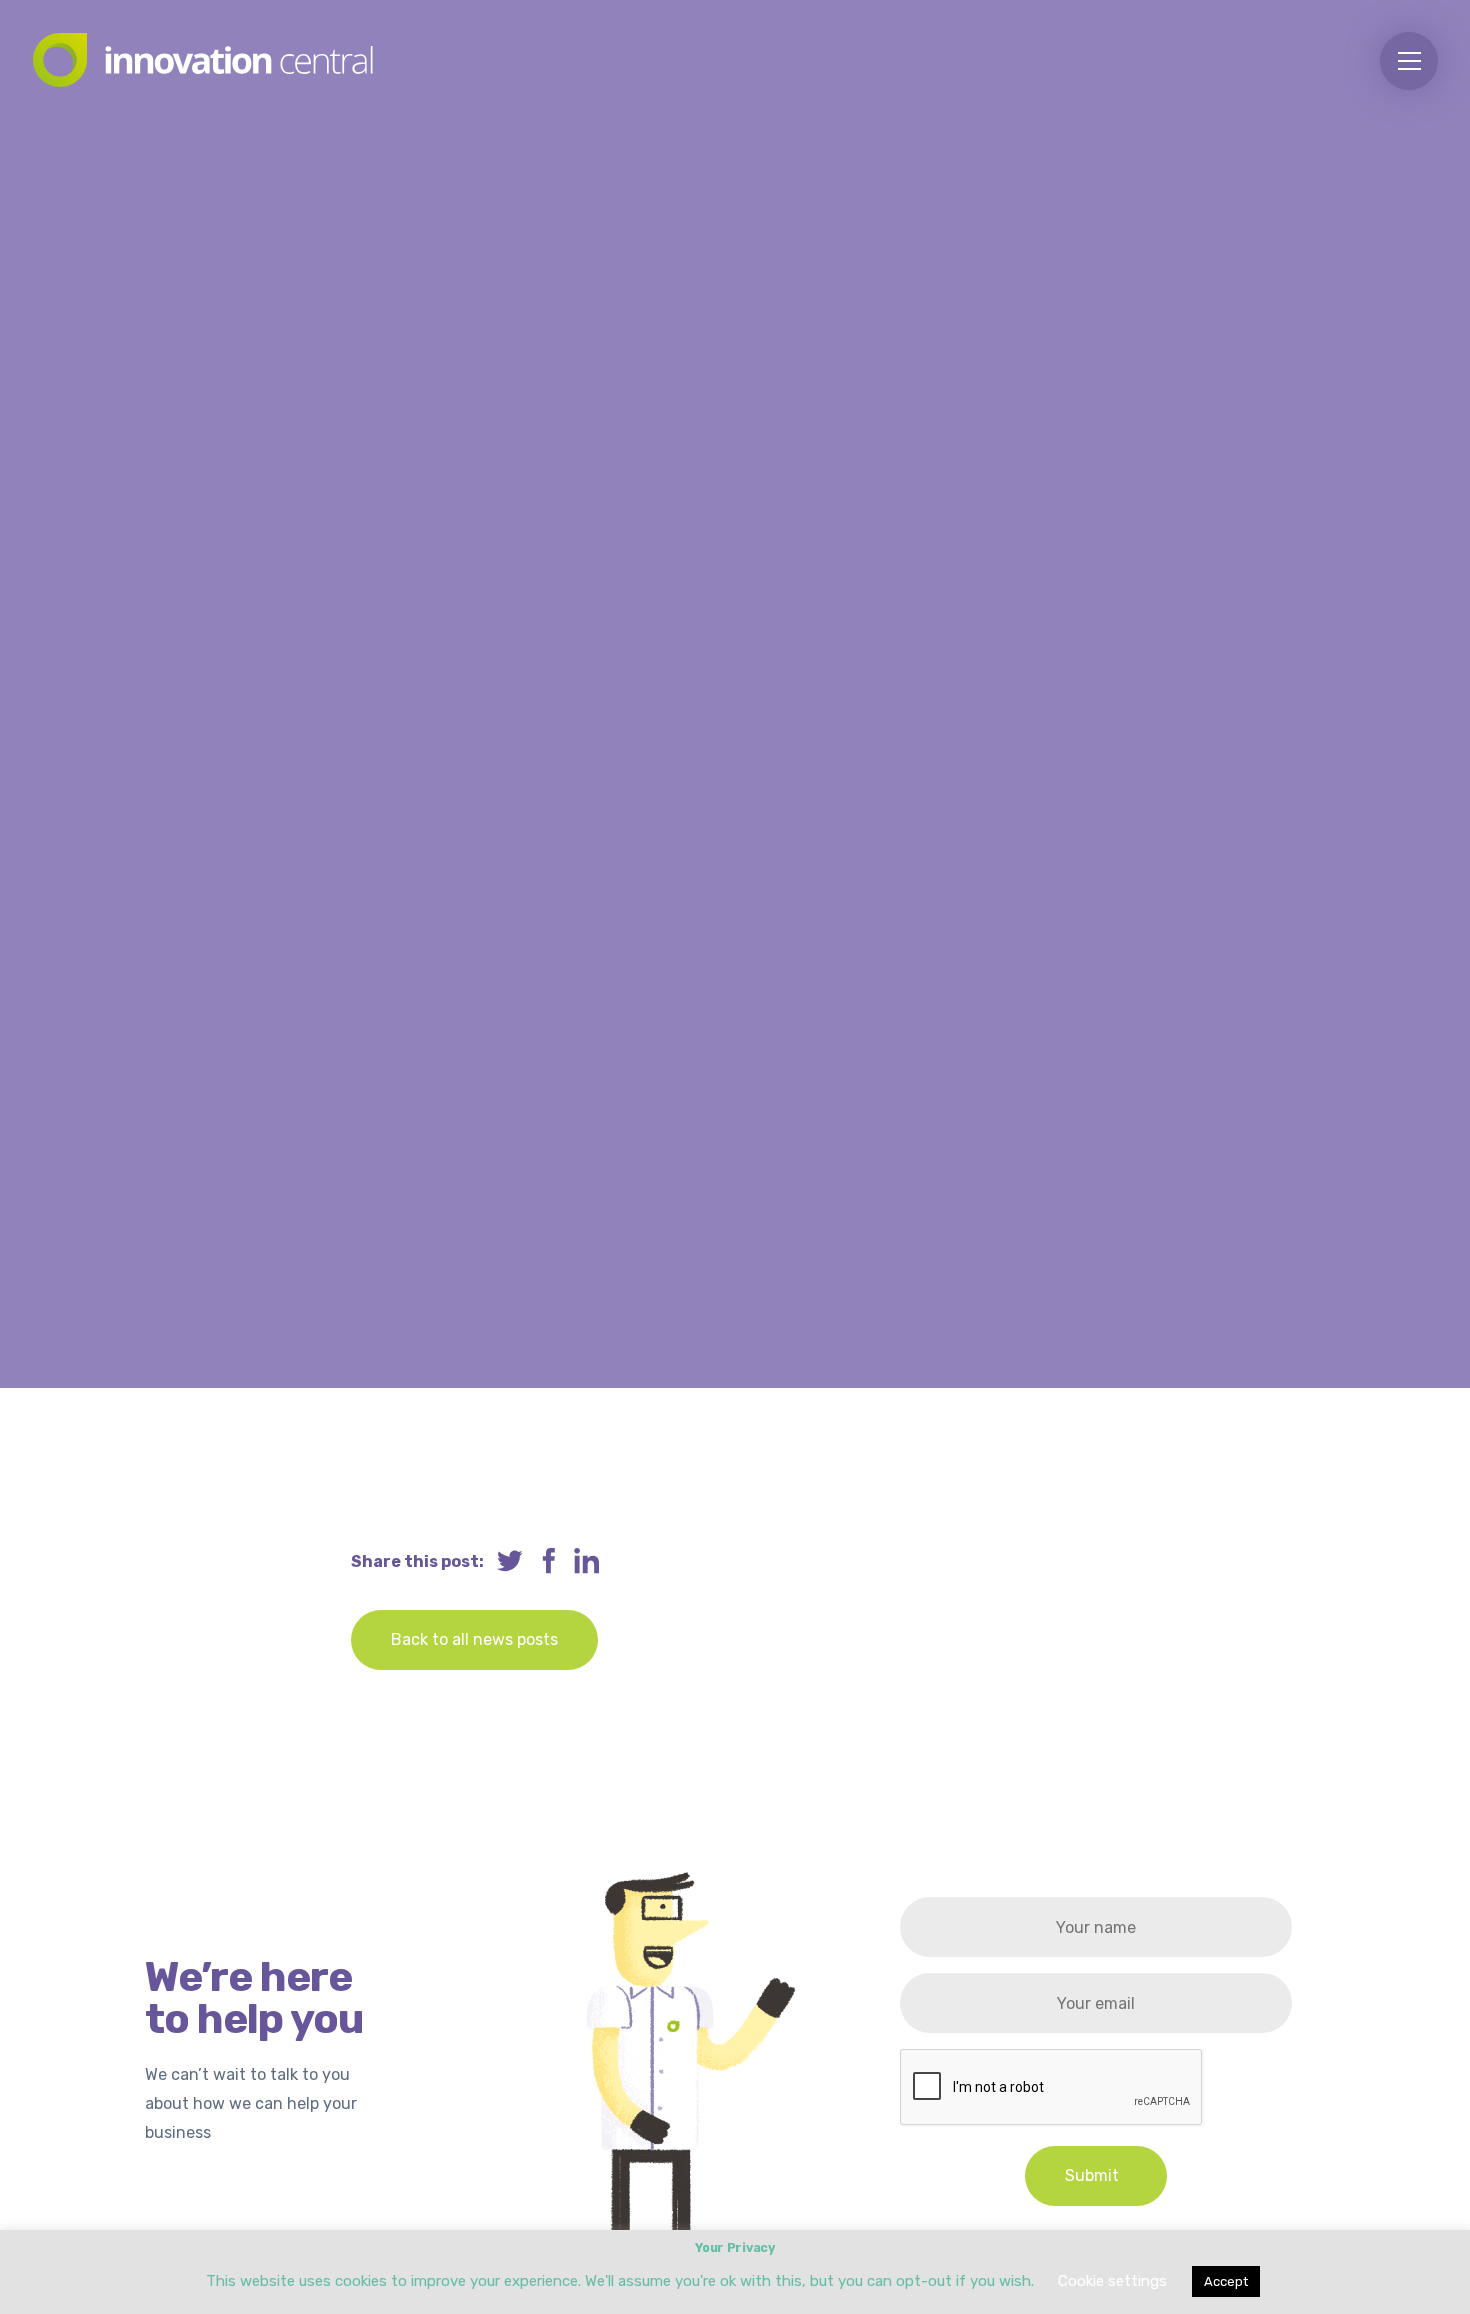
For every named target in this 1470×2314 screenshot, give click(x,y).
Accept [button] (1226, 2281)
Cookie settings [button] (1112, 2281)
